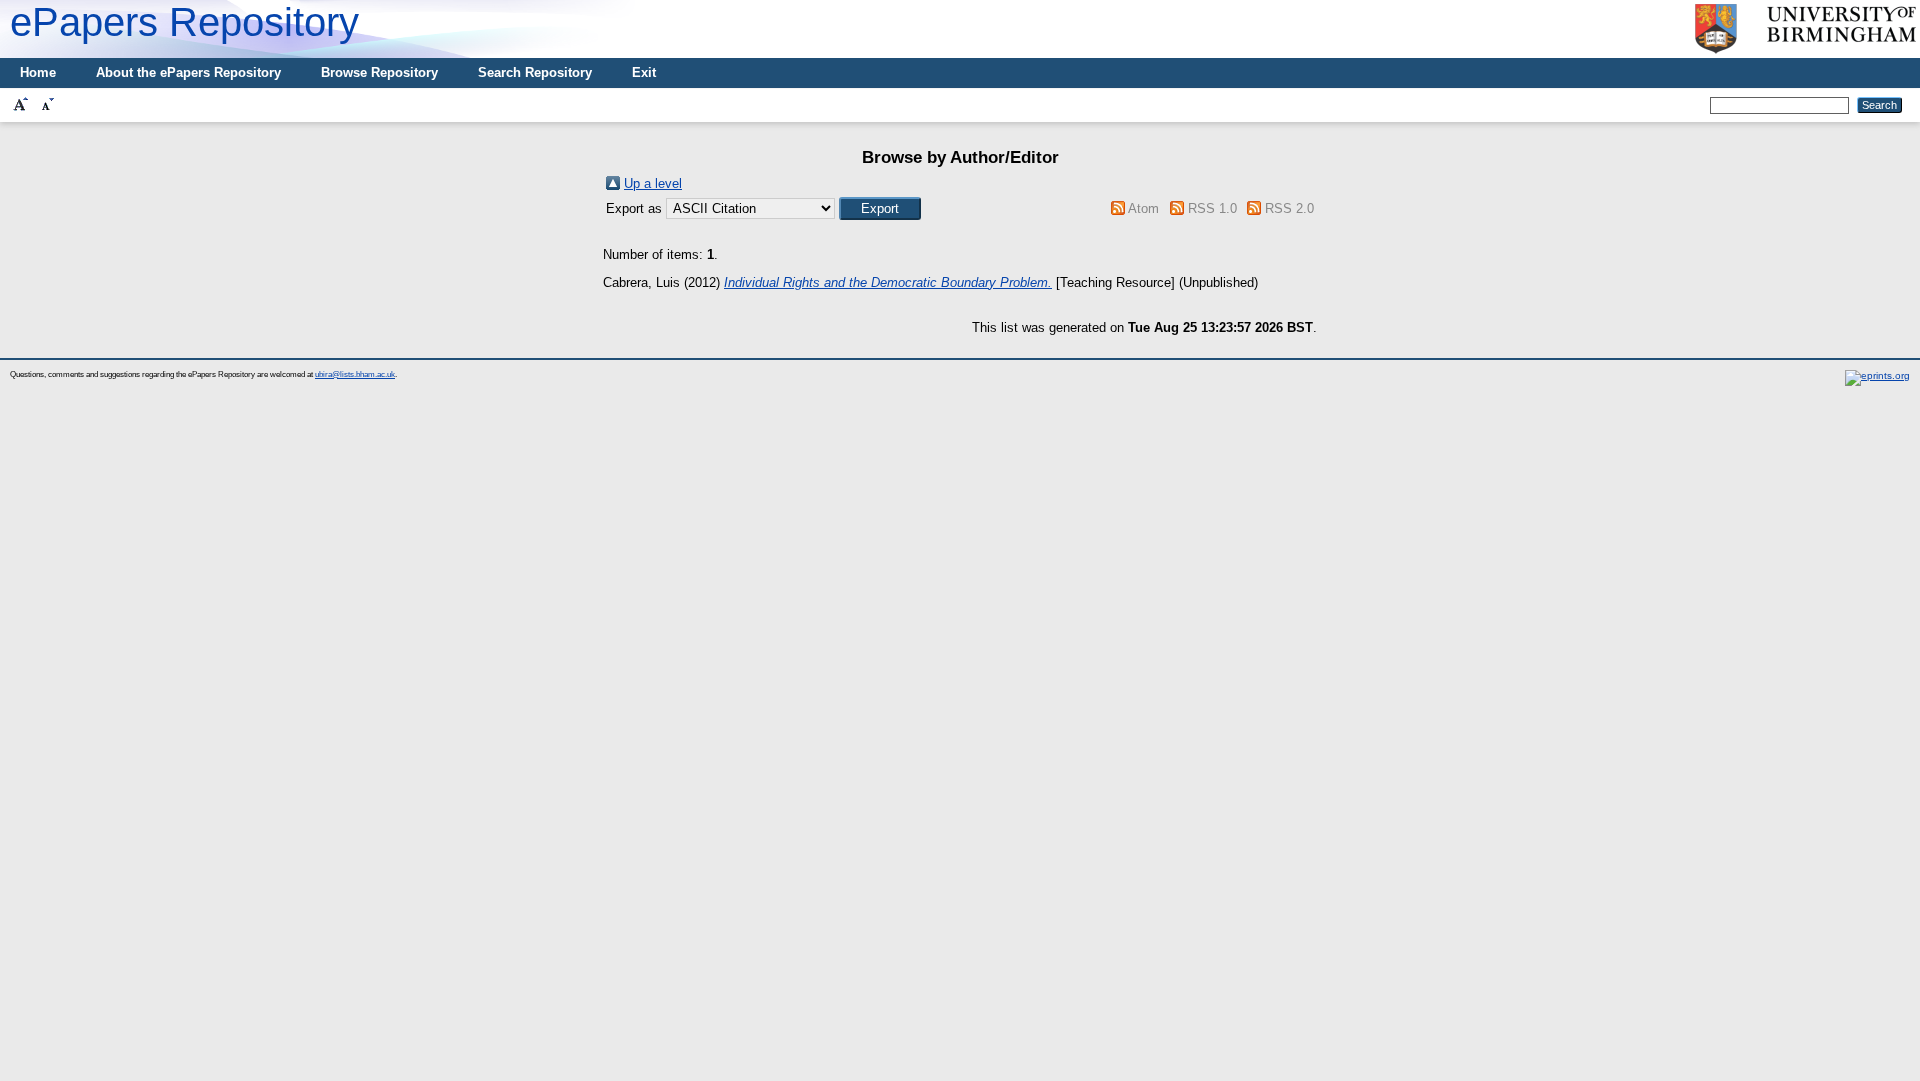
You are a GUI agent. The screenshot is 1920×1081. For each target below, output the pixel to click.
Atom (1143, 208)
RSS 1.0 (1212, 208)
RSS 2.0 (1289, 208)
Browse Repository (379, 72)
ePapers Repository (184, 22)
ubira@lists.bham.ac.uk (355, 374)
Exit (644, 72)
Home (38, 72)
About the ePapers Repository (188, 72)
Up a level (653, 183)
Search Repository (535, 72)
